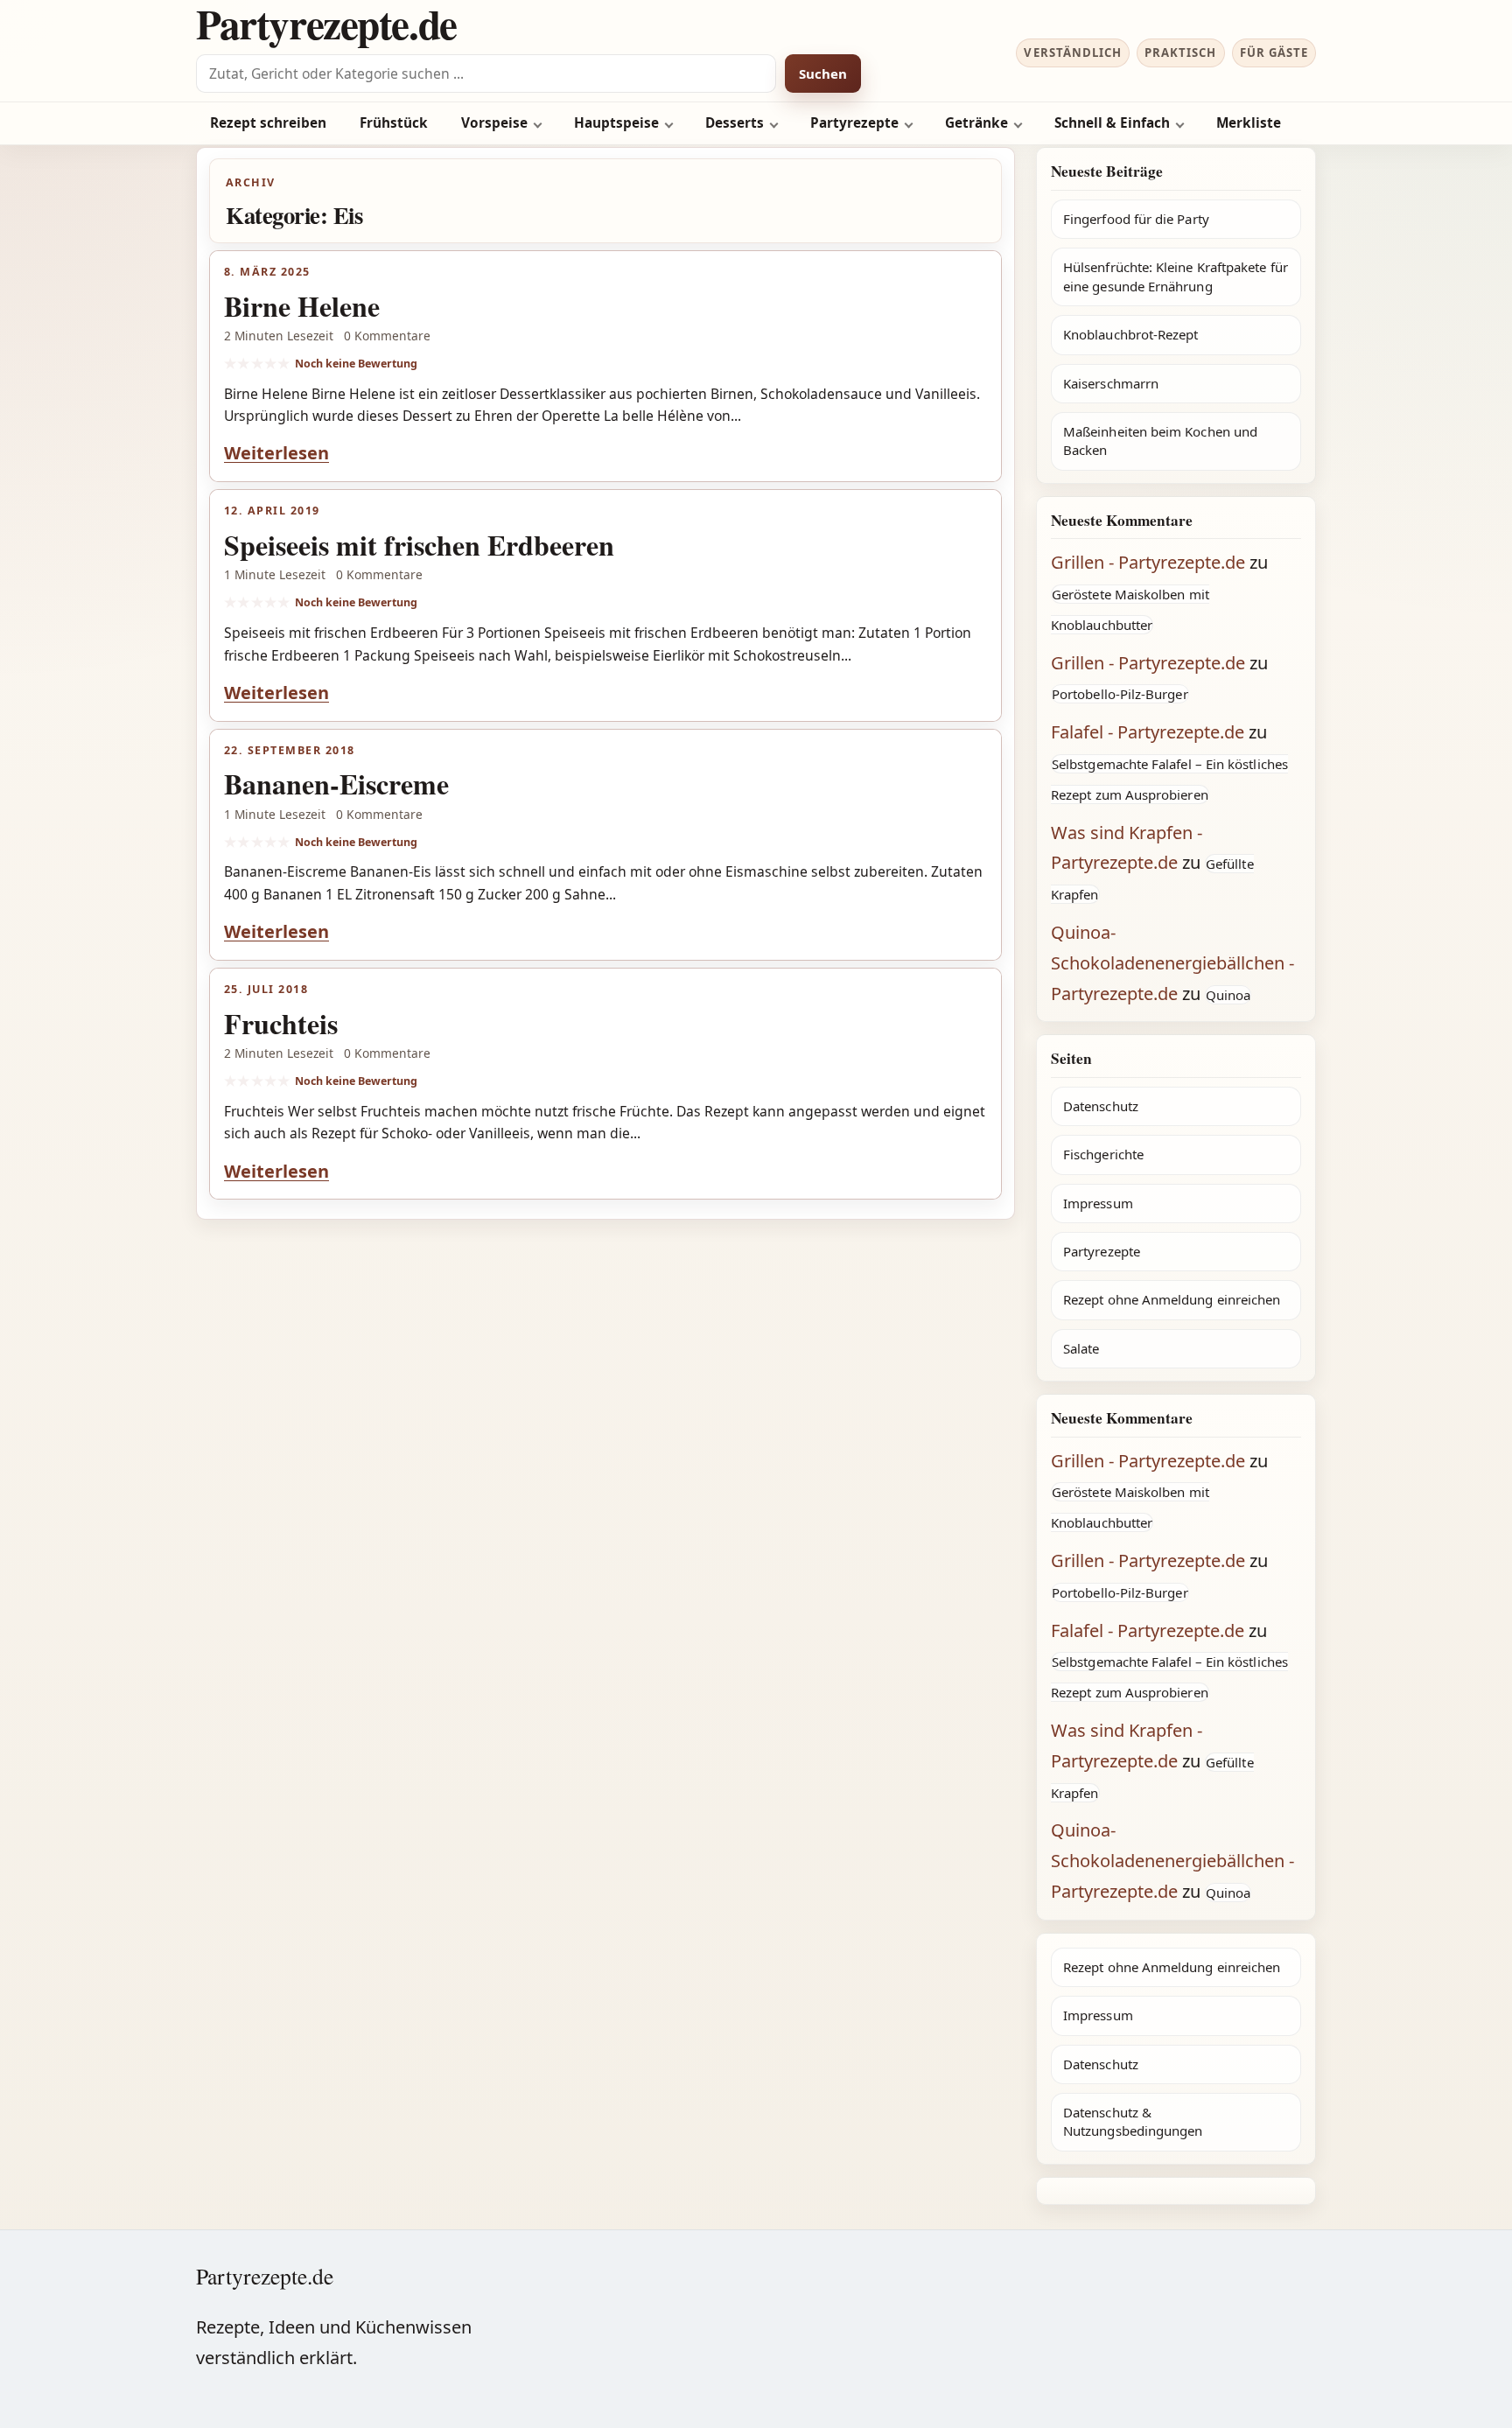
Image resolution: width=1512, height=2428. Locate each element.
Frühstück (394, 123)
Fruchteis (281, 1023)
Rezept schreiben (268, 123)
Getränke (976, 123)
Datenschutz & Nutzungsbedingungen (1133, 2121)
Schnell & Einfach (1112, 123)
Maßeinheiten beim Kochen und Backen (1160, 441)
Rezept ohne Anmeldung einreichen (1172, 1299)
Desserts (735, 123)
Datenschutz (1101, 1106)
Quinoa (1228, 995)
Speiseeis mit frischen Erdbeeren (419, 545)
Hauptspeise (616, 123)
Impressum (1098, 1203)
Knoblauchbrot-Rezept (1131, 334)
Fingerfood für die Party (1136, 219)
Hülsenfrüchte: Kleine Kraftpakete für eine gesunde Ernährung (1176, 276)
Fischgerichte (1103, 1154)
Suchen (823, 73)
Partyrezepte (854, 123)
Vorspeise (494, 123)
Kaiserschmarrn (1111, 383)
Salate (1081, 1348)
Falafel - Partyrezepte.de (1148, 732)
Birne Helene (302, 306)
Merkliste (1249, 123)
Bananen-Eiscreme (336, 784)
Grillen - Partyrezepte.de (1148, 562)
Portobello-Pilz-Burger (1120, 694)
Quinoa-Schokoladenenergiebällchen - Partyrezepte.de (1172, 963)
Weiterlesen (276, 453)
